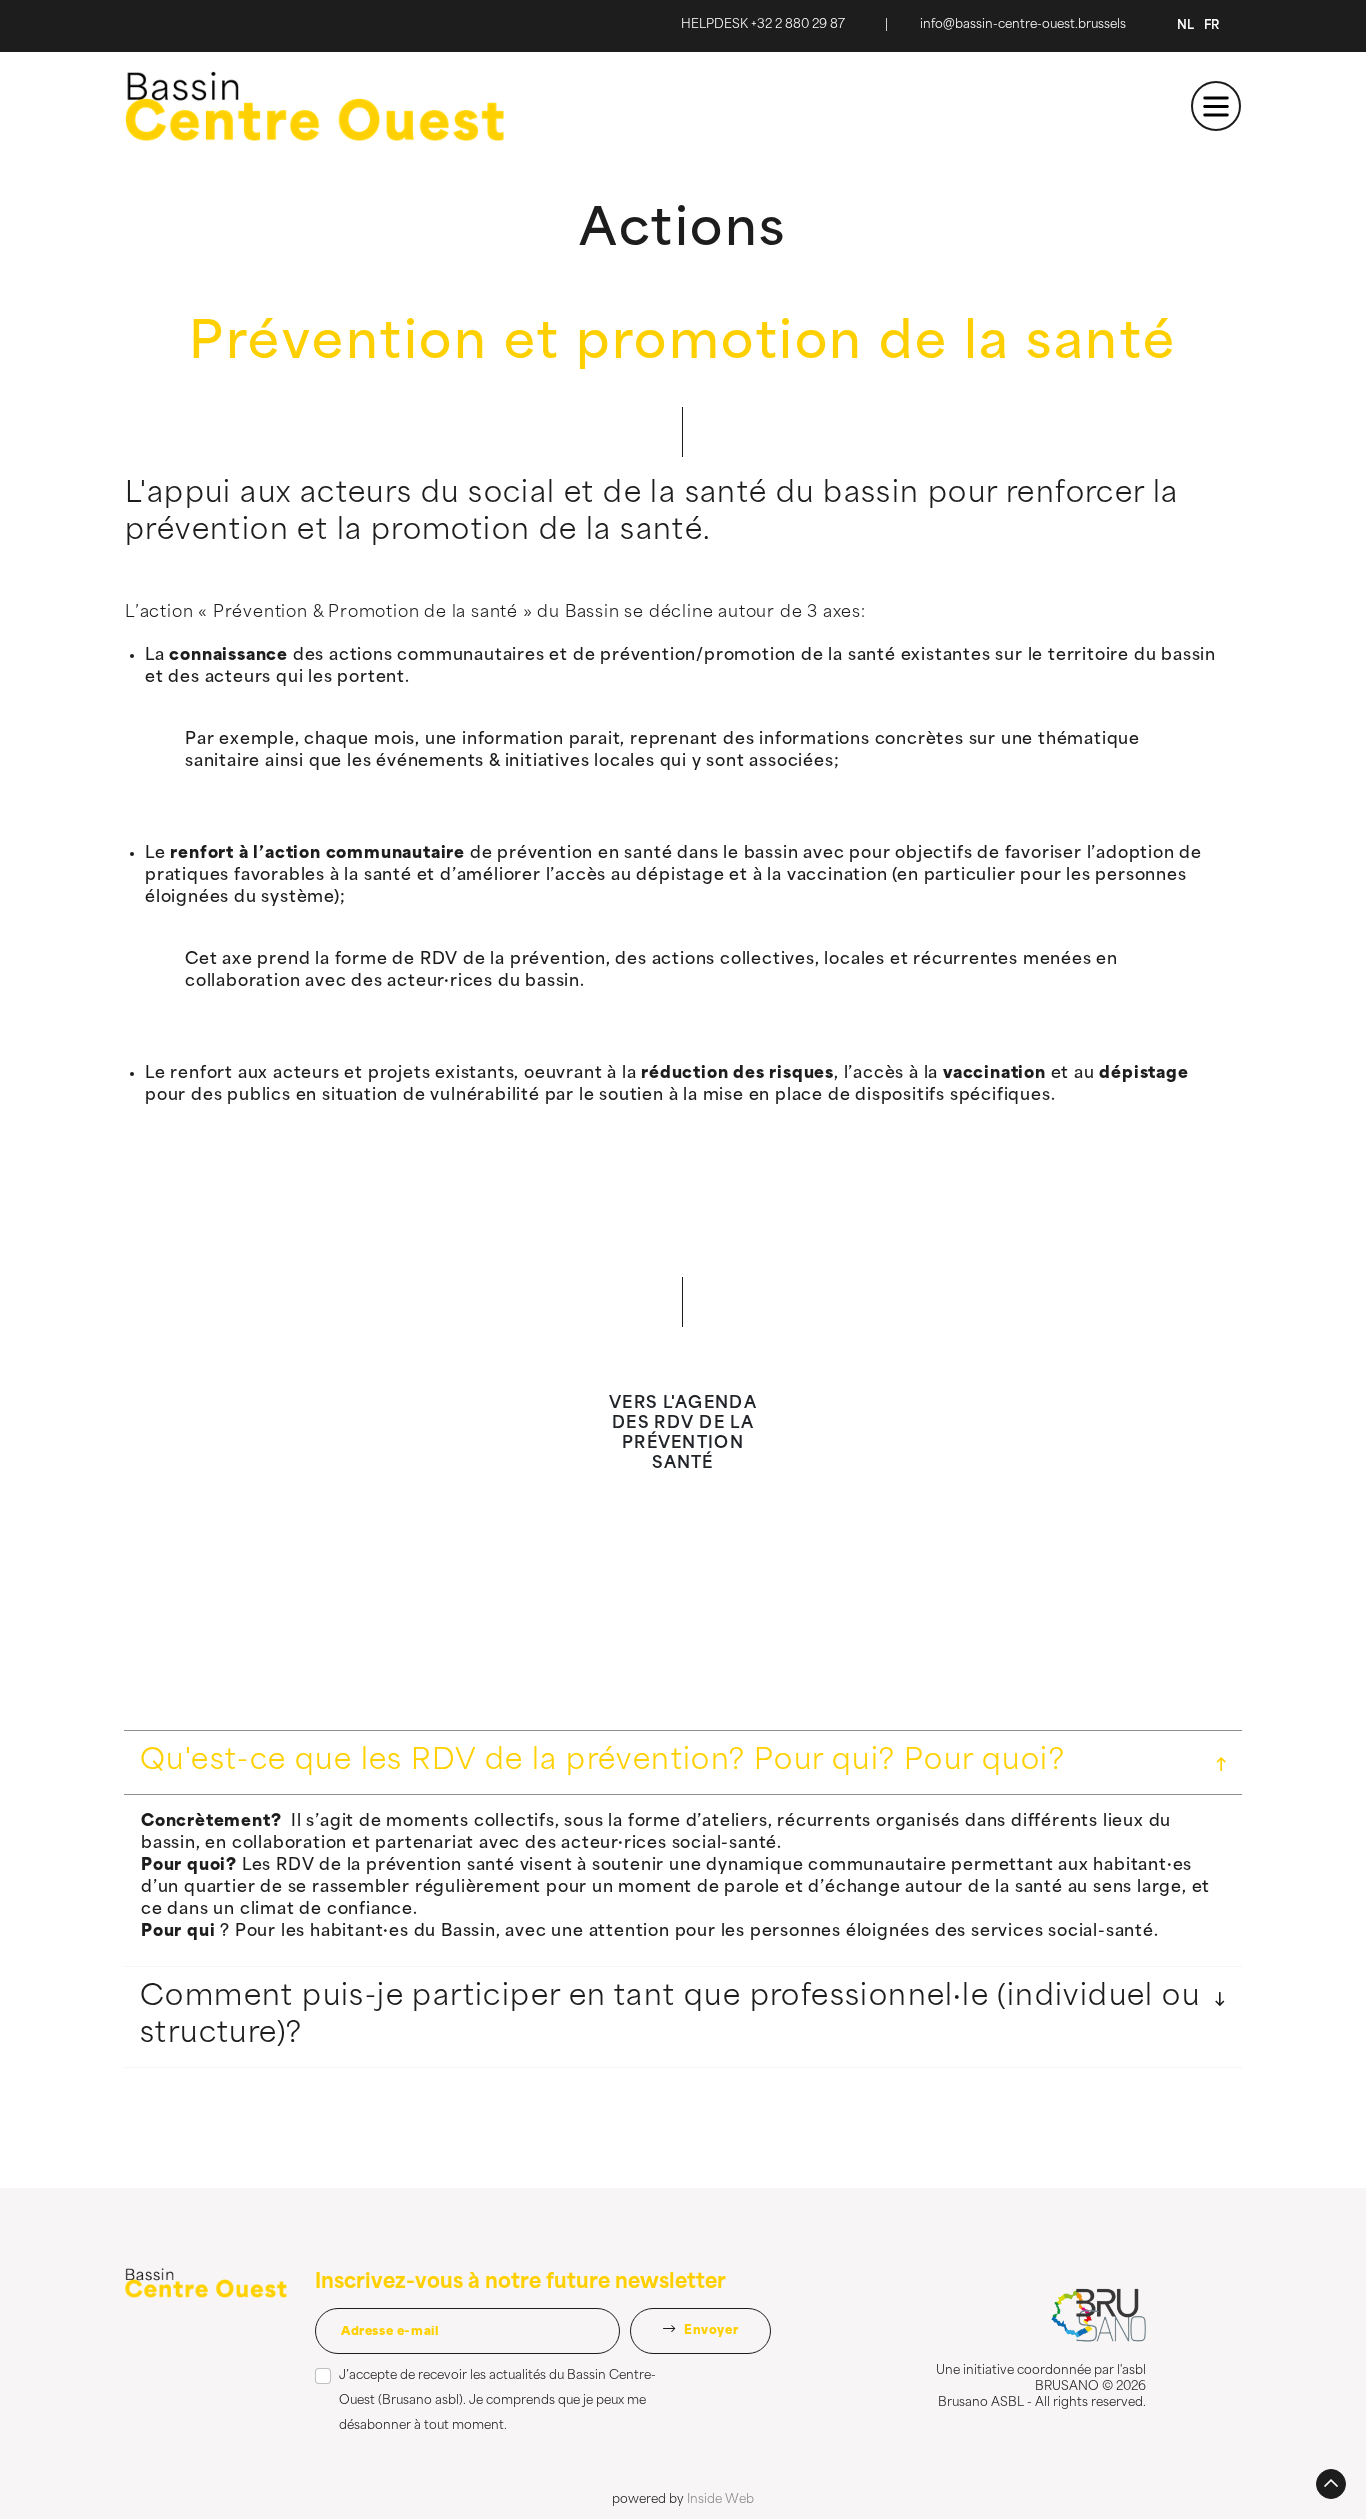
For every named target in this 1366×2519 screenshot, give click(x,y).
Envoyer (709, 2331)
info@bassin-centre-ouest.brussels (1023, 25)
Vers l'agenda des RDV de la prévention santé (683, 1434)
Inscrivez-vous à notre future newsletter (520, 2283)
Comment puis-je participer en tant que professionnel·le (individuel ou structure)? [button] (670, 2016)
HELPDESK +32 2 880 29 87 (763, 25)
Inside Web (720, 2500)
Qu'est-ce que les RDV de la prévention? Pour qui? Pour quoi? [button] (602, 1762)
